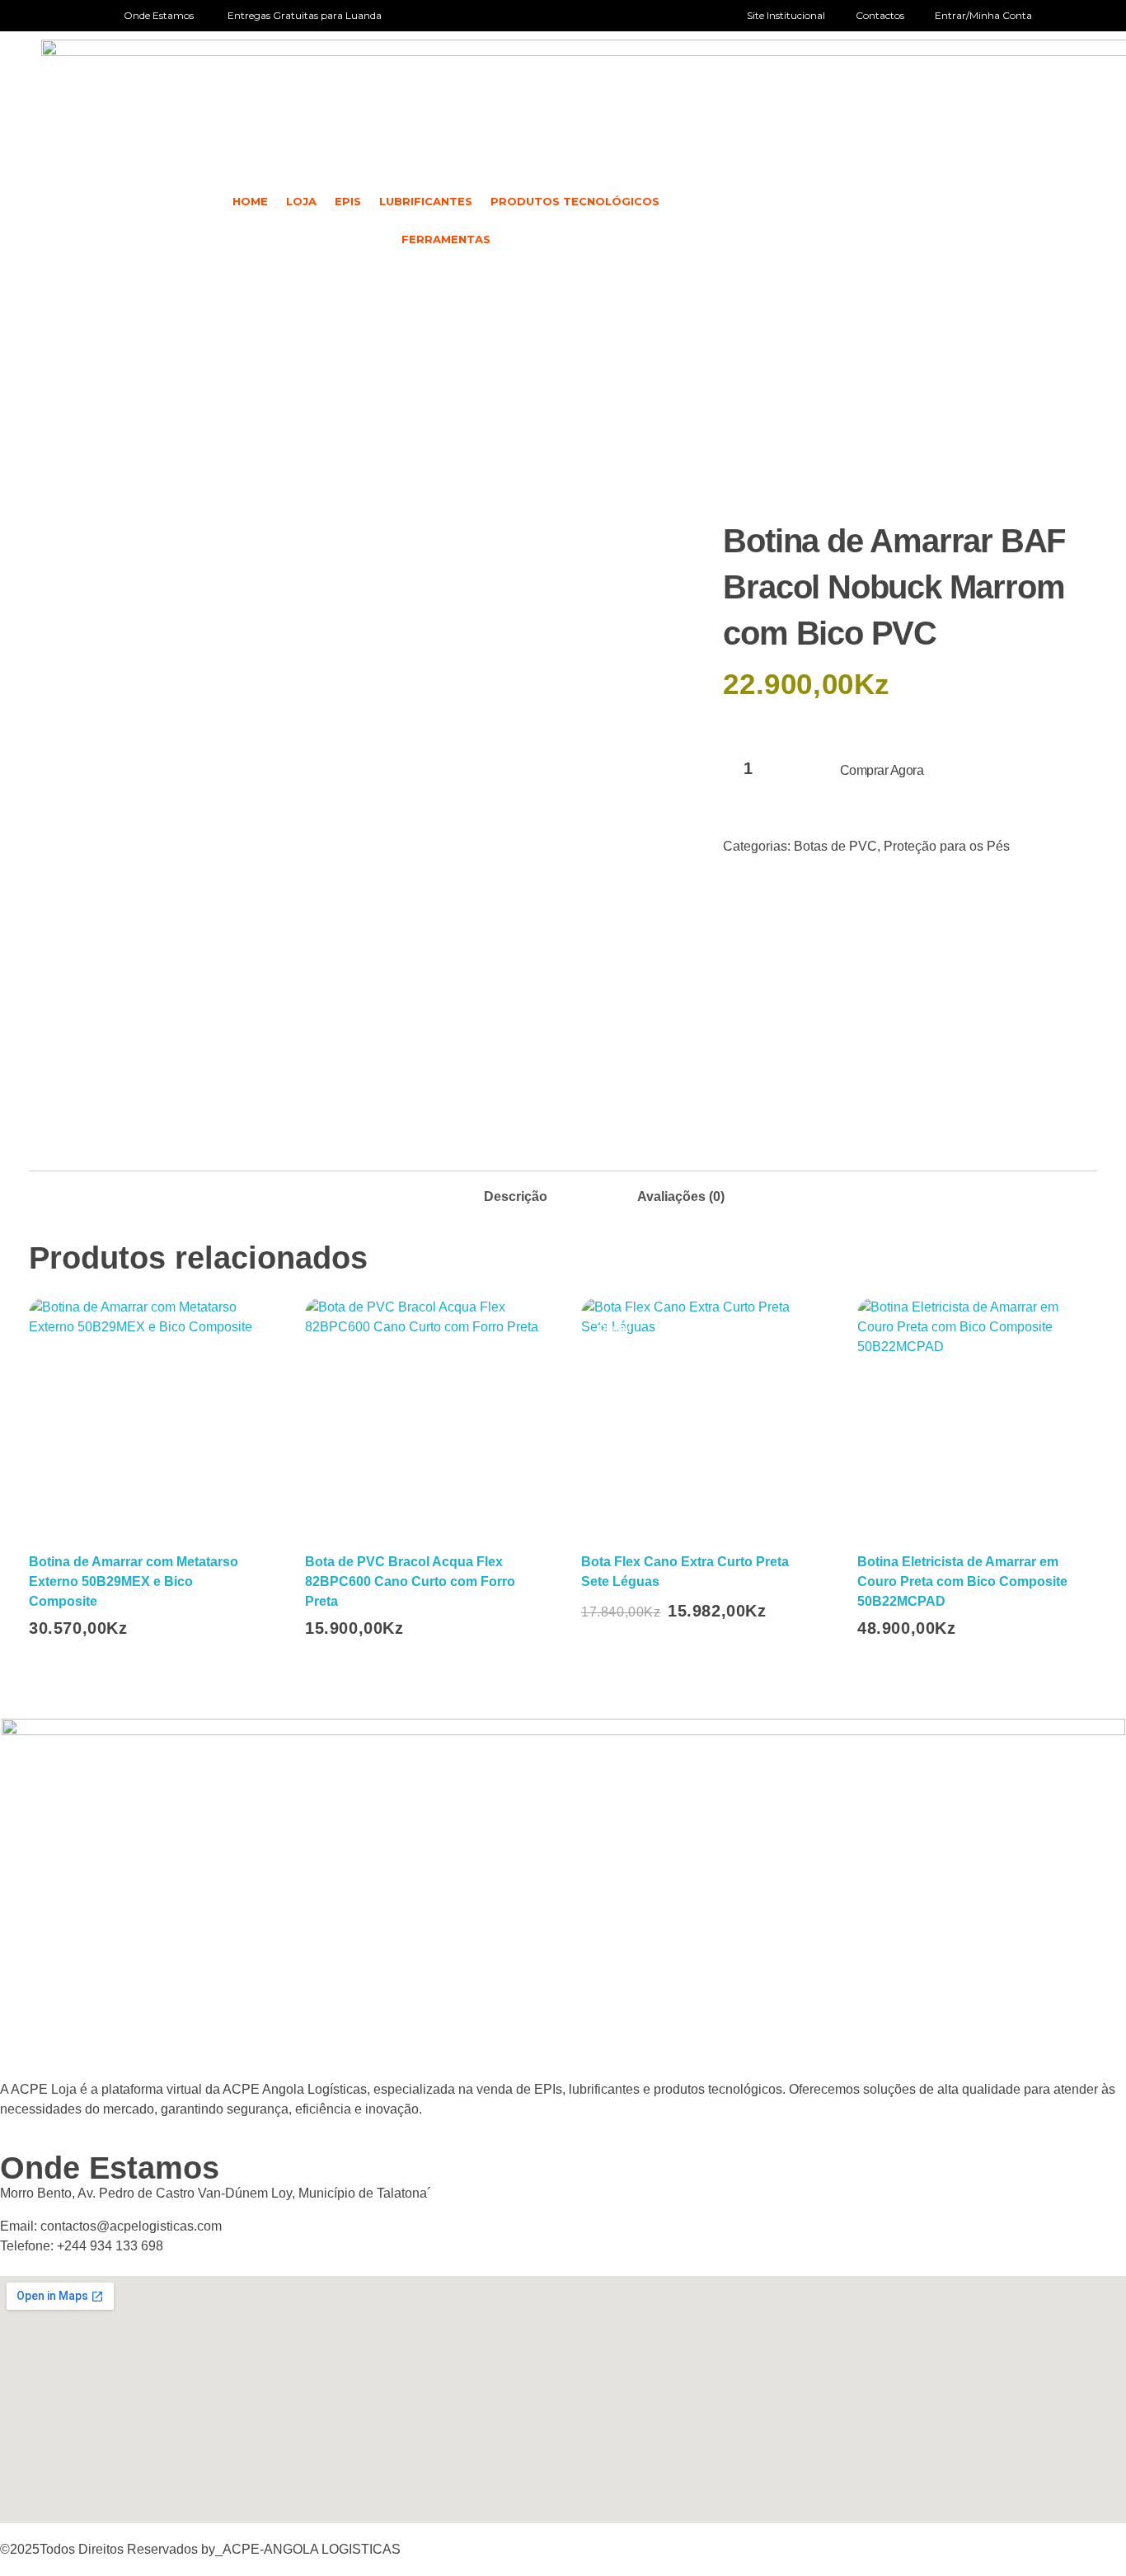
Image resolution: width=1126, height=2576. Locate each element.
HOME (250, 201)
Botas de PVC (835, 846)
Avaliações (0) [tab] (681, 1197)
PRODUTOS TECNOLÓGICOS (575, 201)
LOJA (301, 201)
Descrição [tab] (516, 1197)
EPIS (348, 201)
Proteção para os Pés (947, 846)
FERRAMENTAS (446, 239)
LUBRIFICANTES (426, 201)
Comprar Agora (882, 770)
